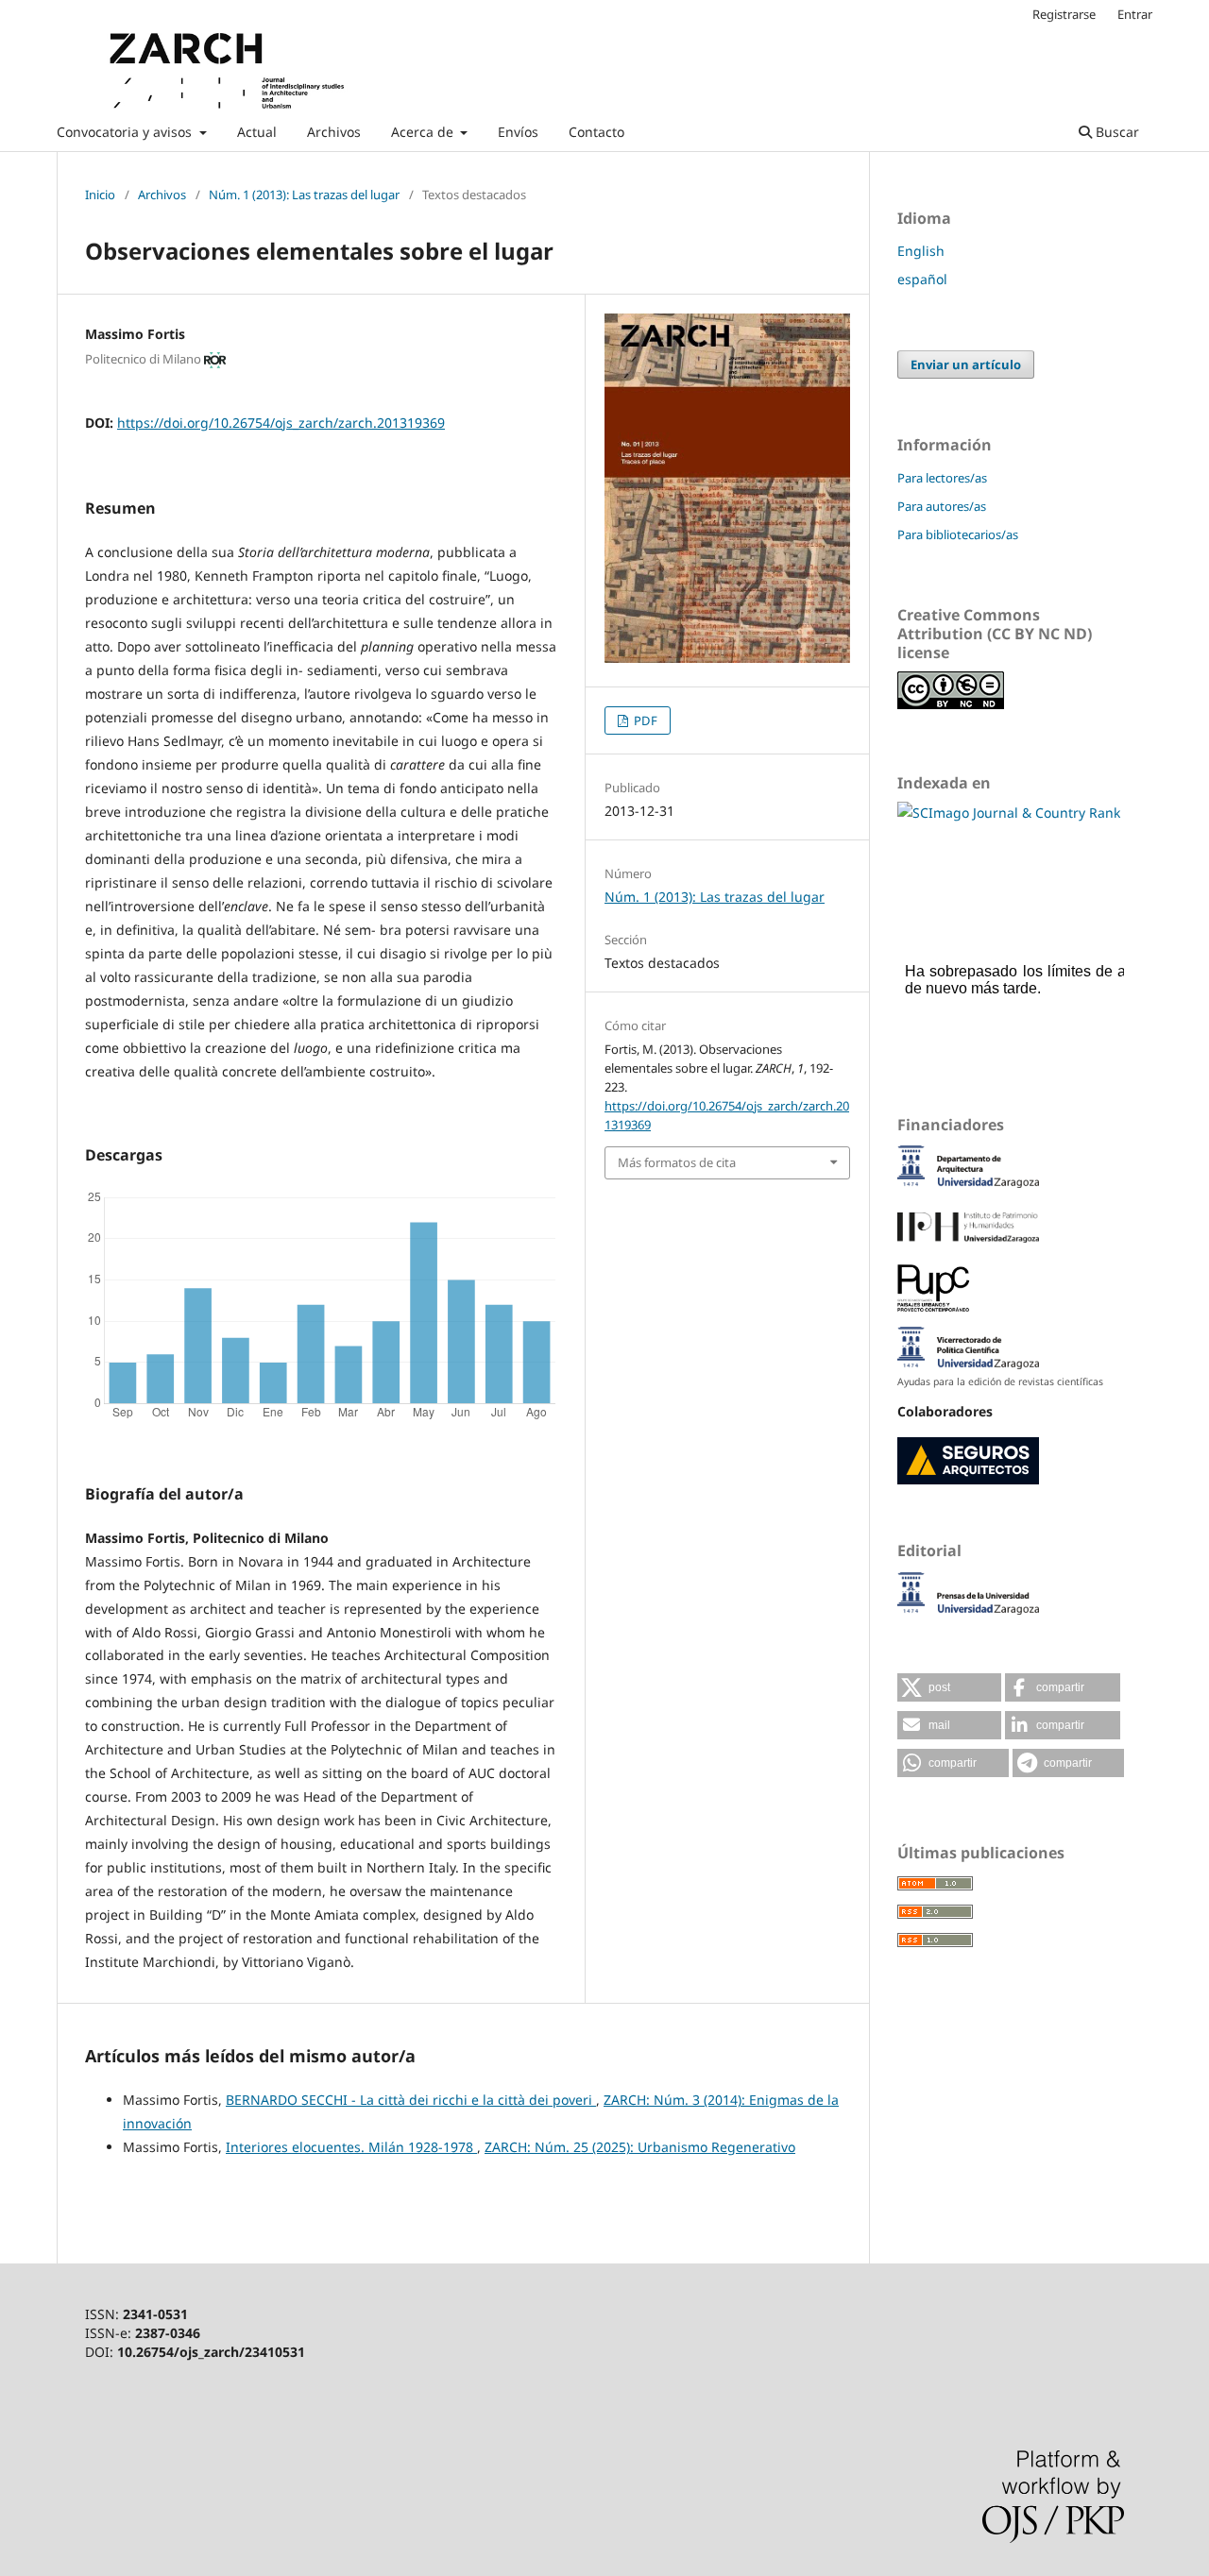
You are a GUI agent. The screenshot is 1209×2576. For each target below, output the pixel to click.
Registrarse (1064, 14)
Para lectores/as (942, 478)
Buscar (1115, 132)
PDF (644, 720)
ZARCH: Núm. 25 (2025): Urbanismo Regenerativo (640, 2147)
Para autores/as (942, 506)
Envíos (518, 132)
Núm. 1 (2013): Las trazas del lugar (304, 195)
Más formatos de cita (677, 1162)
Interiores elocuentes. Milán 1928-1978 (351, 2147)
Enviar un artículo (966, 364)
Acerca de (424, 132)
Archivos (334, 132)
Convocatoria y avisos (126, 132)
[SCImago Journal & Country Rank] (1009, 813)
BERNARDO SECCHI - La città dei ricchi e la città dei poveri (411, 2100)
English (921, 251)
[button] (949, 1687)
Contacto (596, 132)
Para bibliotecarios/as (958, 534)
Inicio (100, 195)
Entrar (1135, 14)
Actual (257, 132)
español (922, 279)
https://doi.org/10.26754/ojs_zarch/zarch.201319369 (281, 423)
